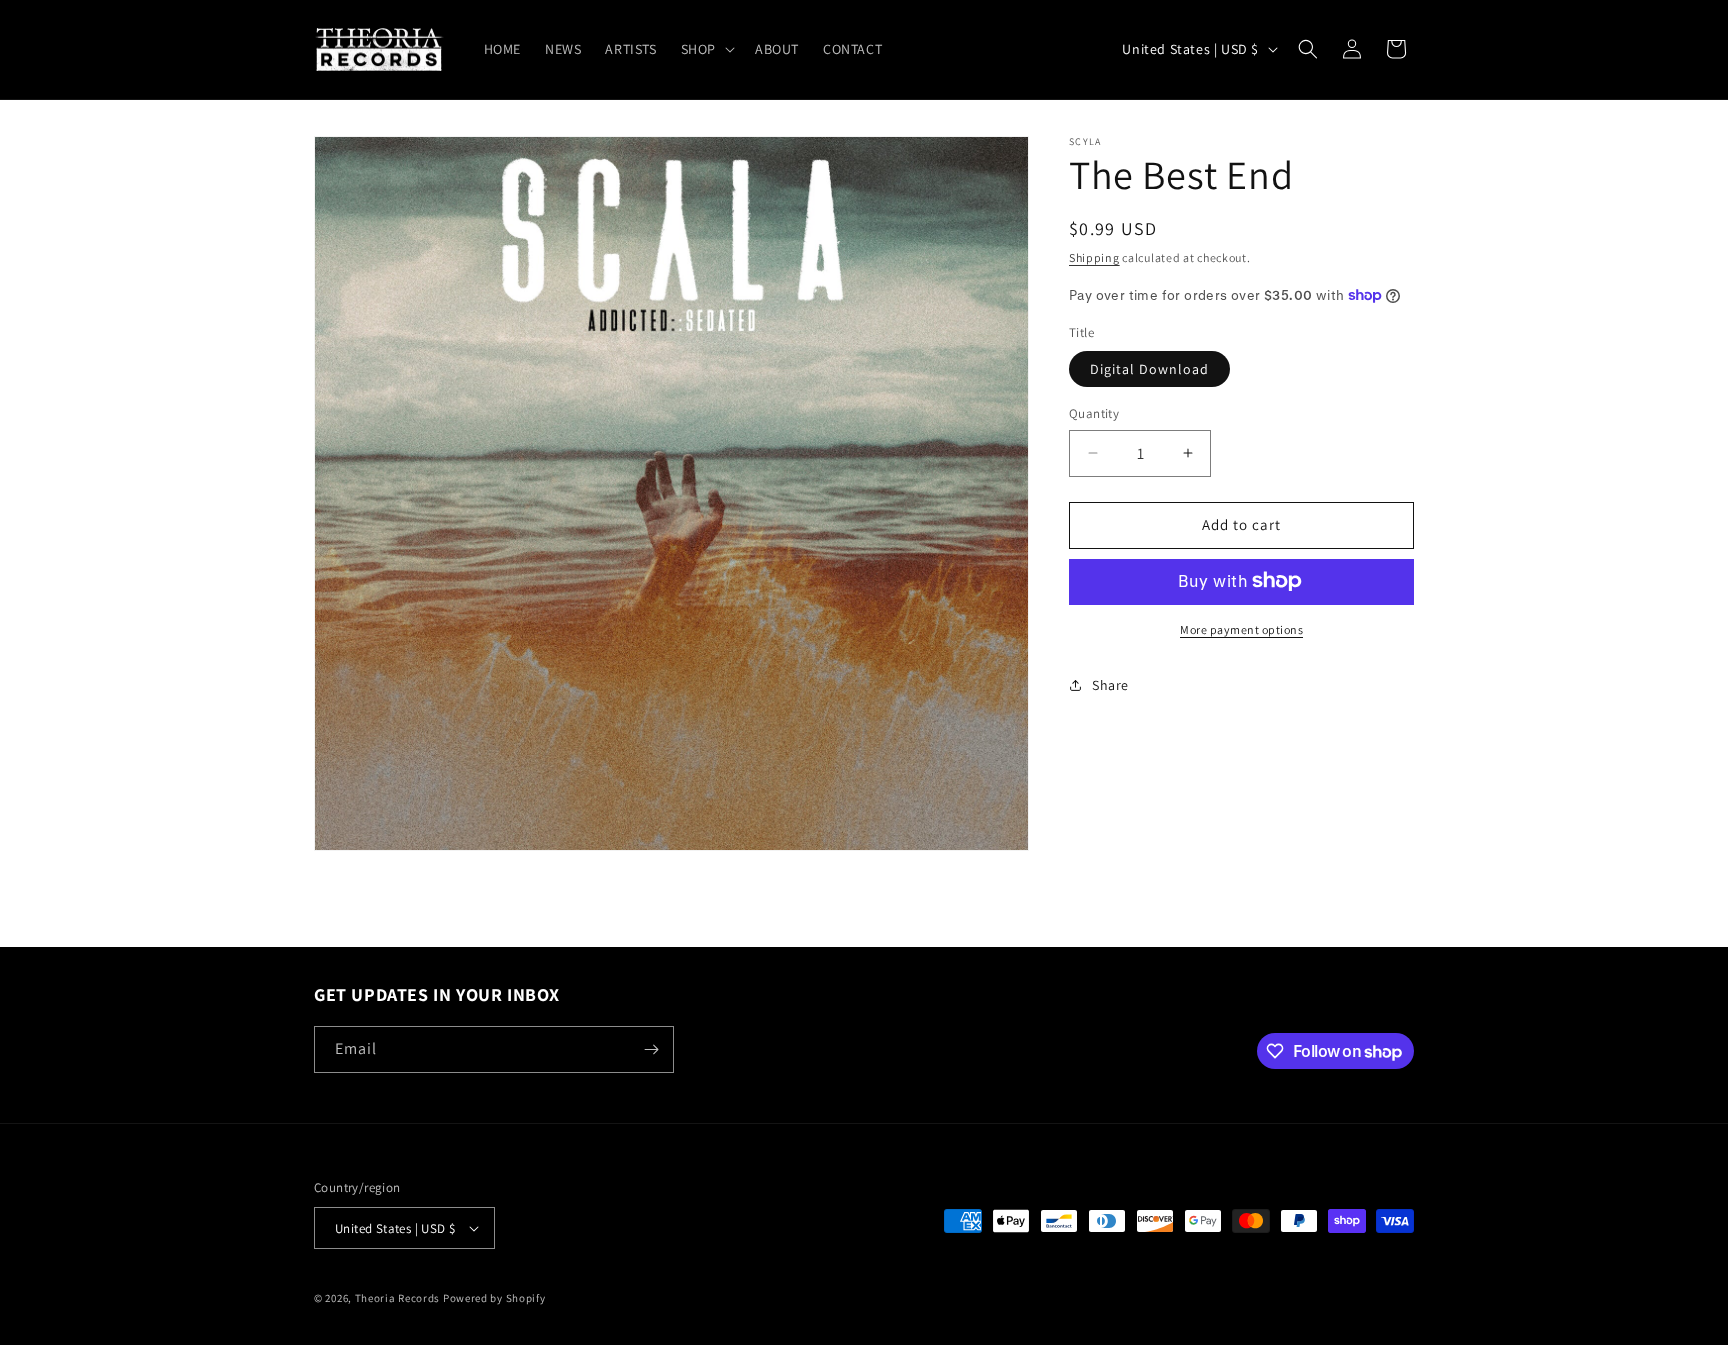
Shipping (1094, 257)
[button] (706, 49)
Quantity (1094, 413)
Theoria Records (398, 1298)
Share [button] (1110, 684)
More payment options (1241, 628)
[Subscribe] (651, 1049)
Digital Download (1149, 369)
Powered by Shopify (494, 1298)
